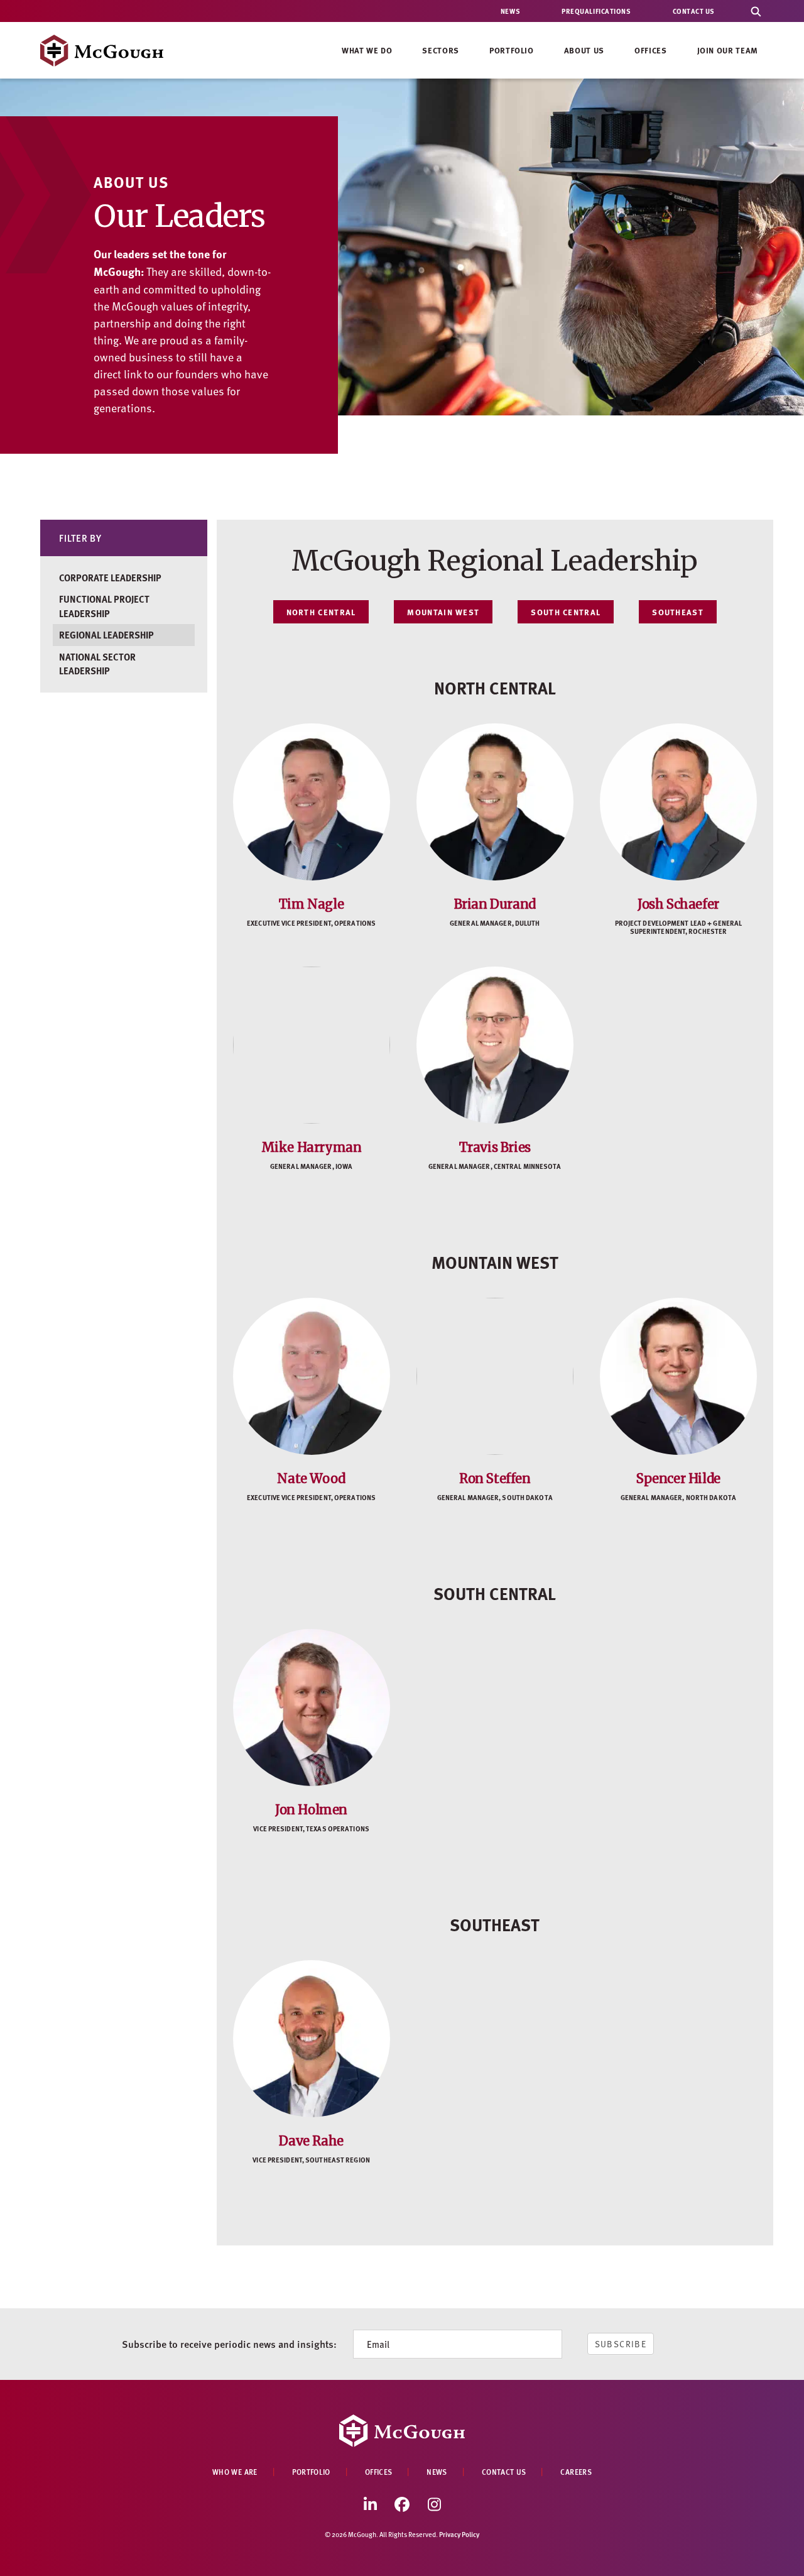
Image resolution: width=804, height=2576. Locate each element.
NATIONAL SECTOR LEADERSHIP (97, 664)
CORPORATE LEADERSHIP (110, 578)
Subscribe (621, 2344)
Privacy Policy (459, 2534)
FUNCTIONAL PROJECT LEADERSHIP (104, 606)
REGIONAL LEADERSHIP (106, 635)
